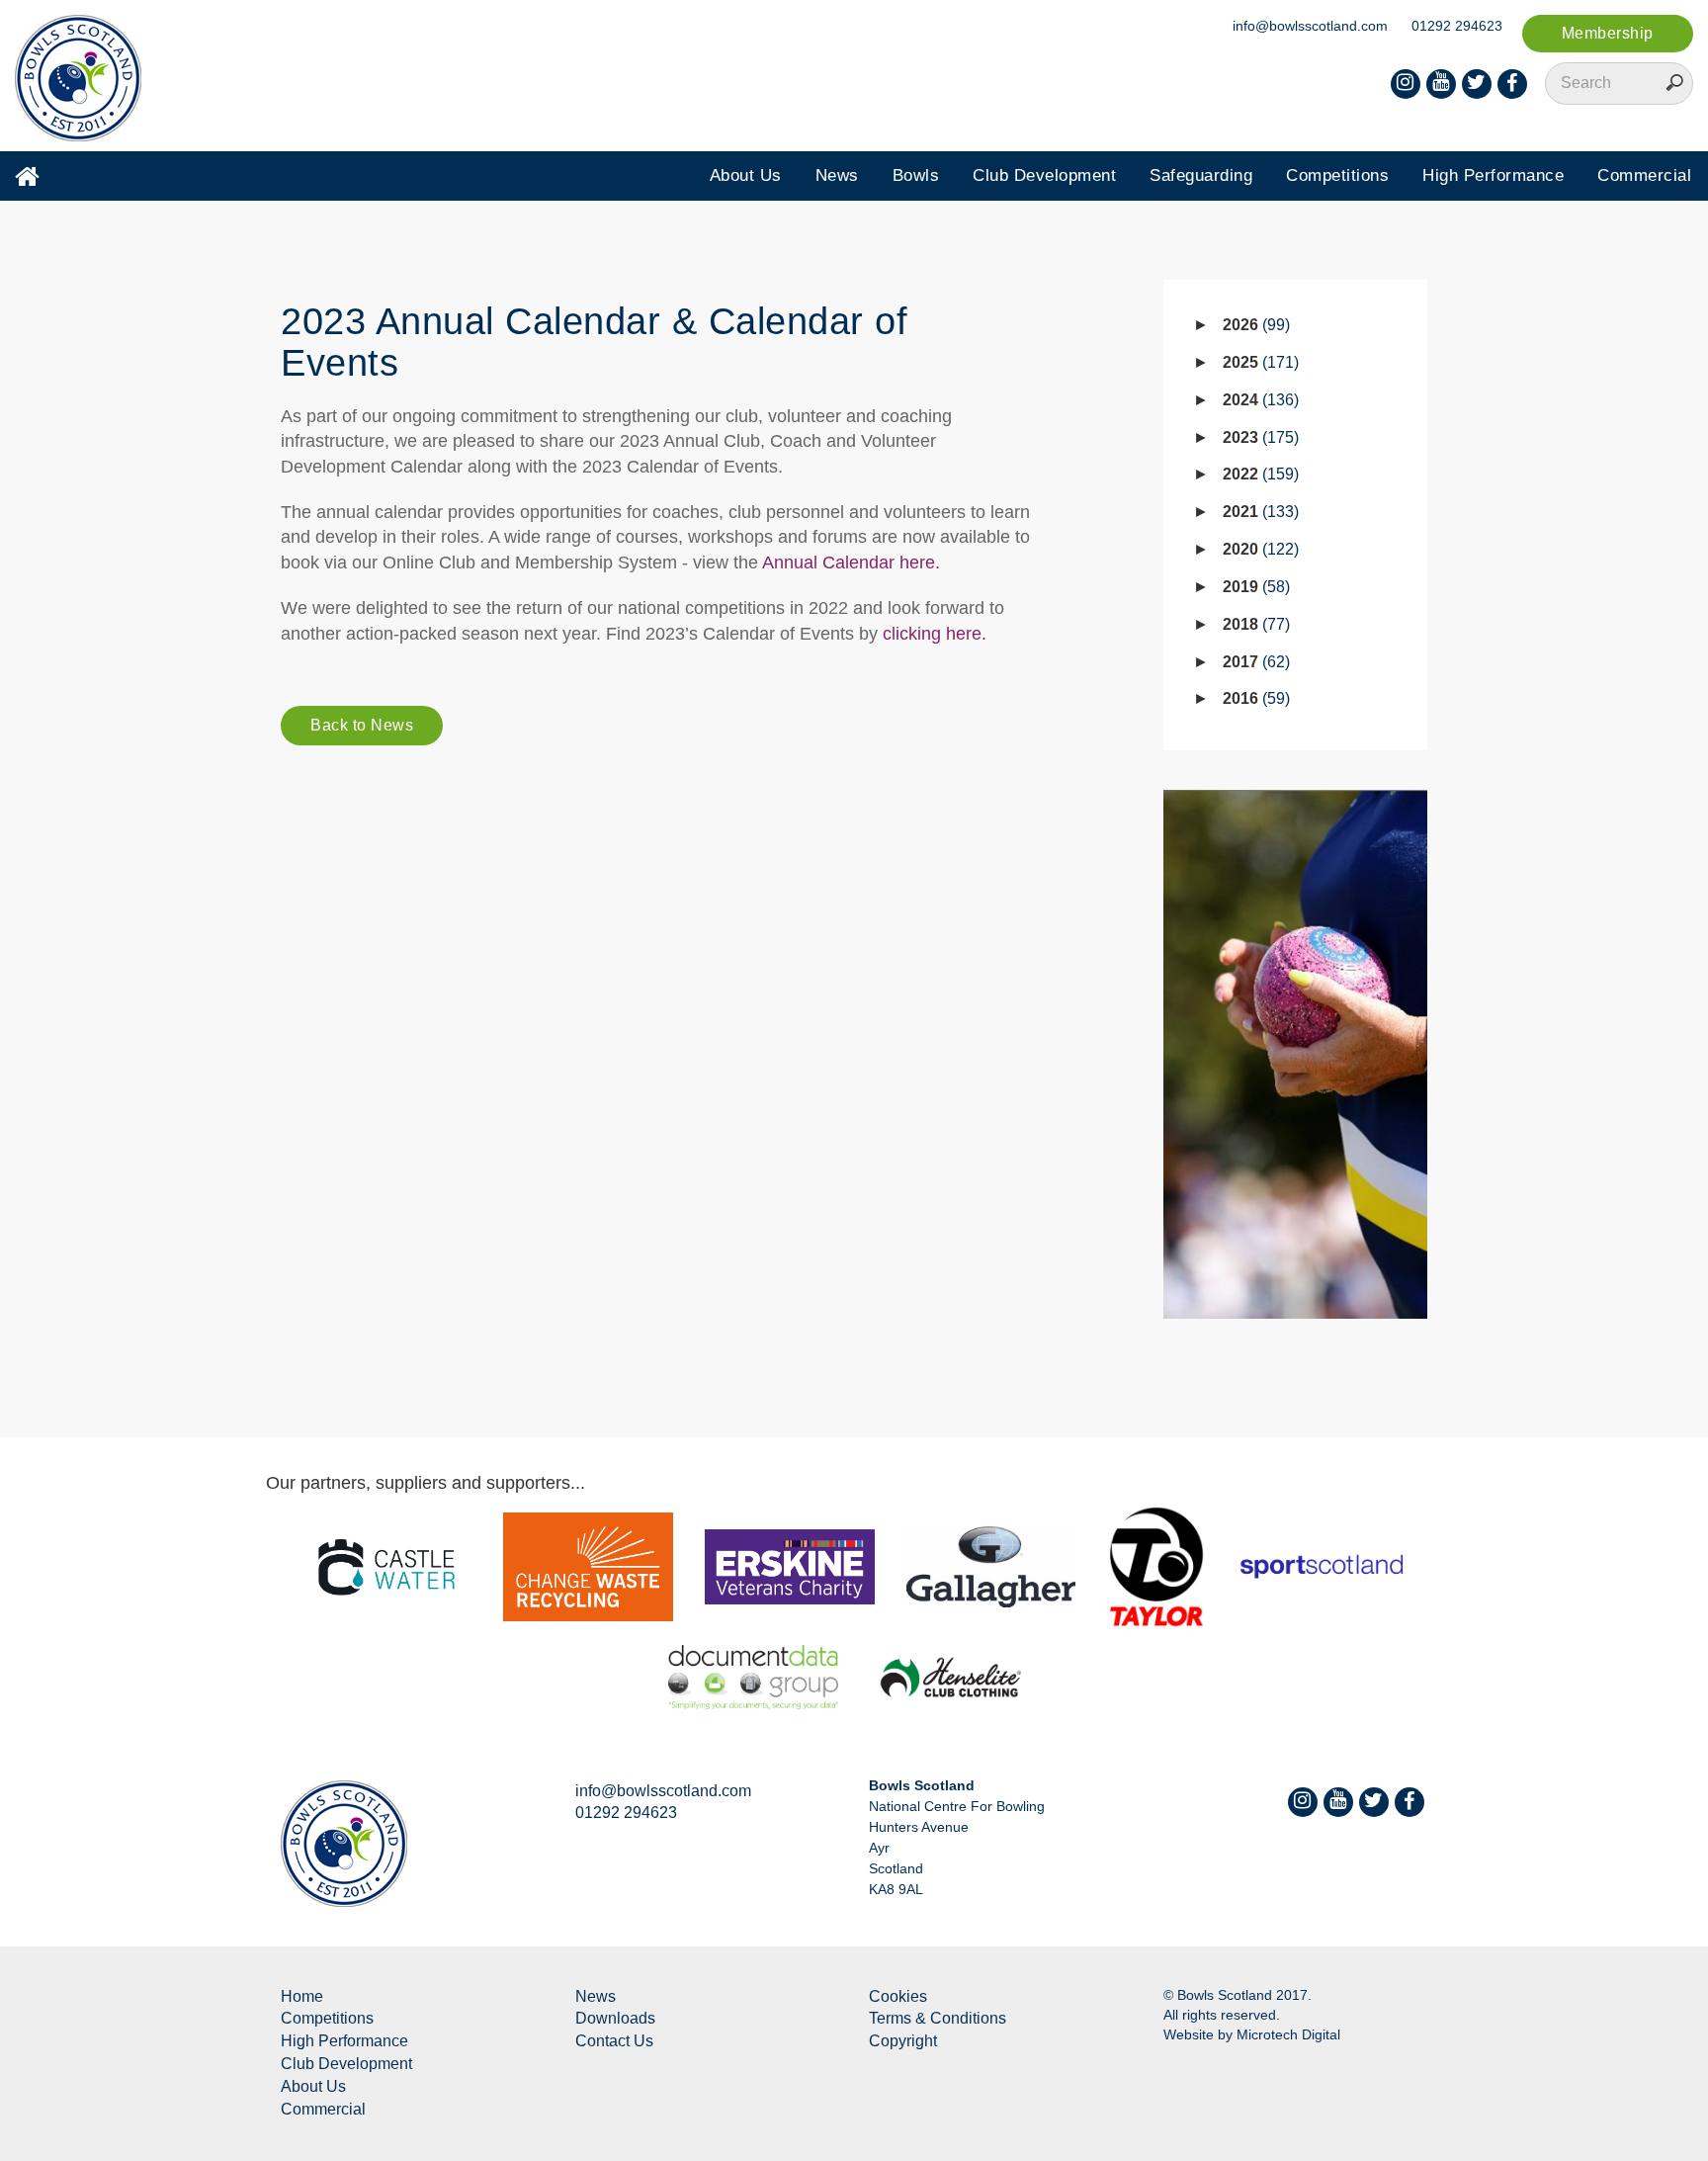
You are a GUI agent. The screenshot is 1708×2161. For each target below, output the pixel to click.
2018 (1254, 624)
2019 (1254, 587)
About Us (746, 175)
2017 (1254, 662)
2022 (1258, 474)
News (837, 175)
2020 (1258, 549)
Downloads (615, 2018)
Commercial (1644, 175)
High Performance (1493, 175)
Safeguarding (1201, 175)
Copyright (903, 2041)
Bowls (916, 175)
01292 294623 (1457, 26)
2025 (1258, 362)
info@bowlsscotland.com (1310, 26)
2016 (1254, 698)
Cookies (898, 1996)
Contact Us (614, 2041)
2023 (1258, 437)
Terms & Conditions (938, 2018)
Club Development (1044, 175)
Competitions (1337, 175)
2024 (1258, 400)
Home (302, 1996)
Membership (1608, 33)
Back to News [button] (362, 725)
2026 (1254, 325)
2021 (1258, 512)
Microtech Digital (1288, 2034)
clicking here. (935, 634)
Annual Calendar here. (851, 562)
